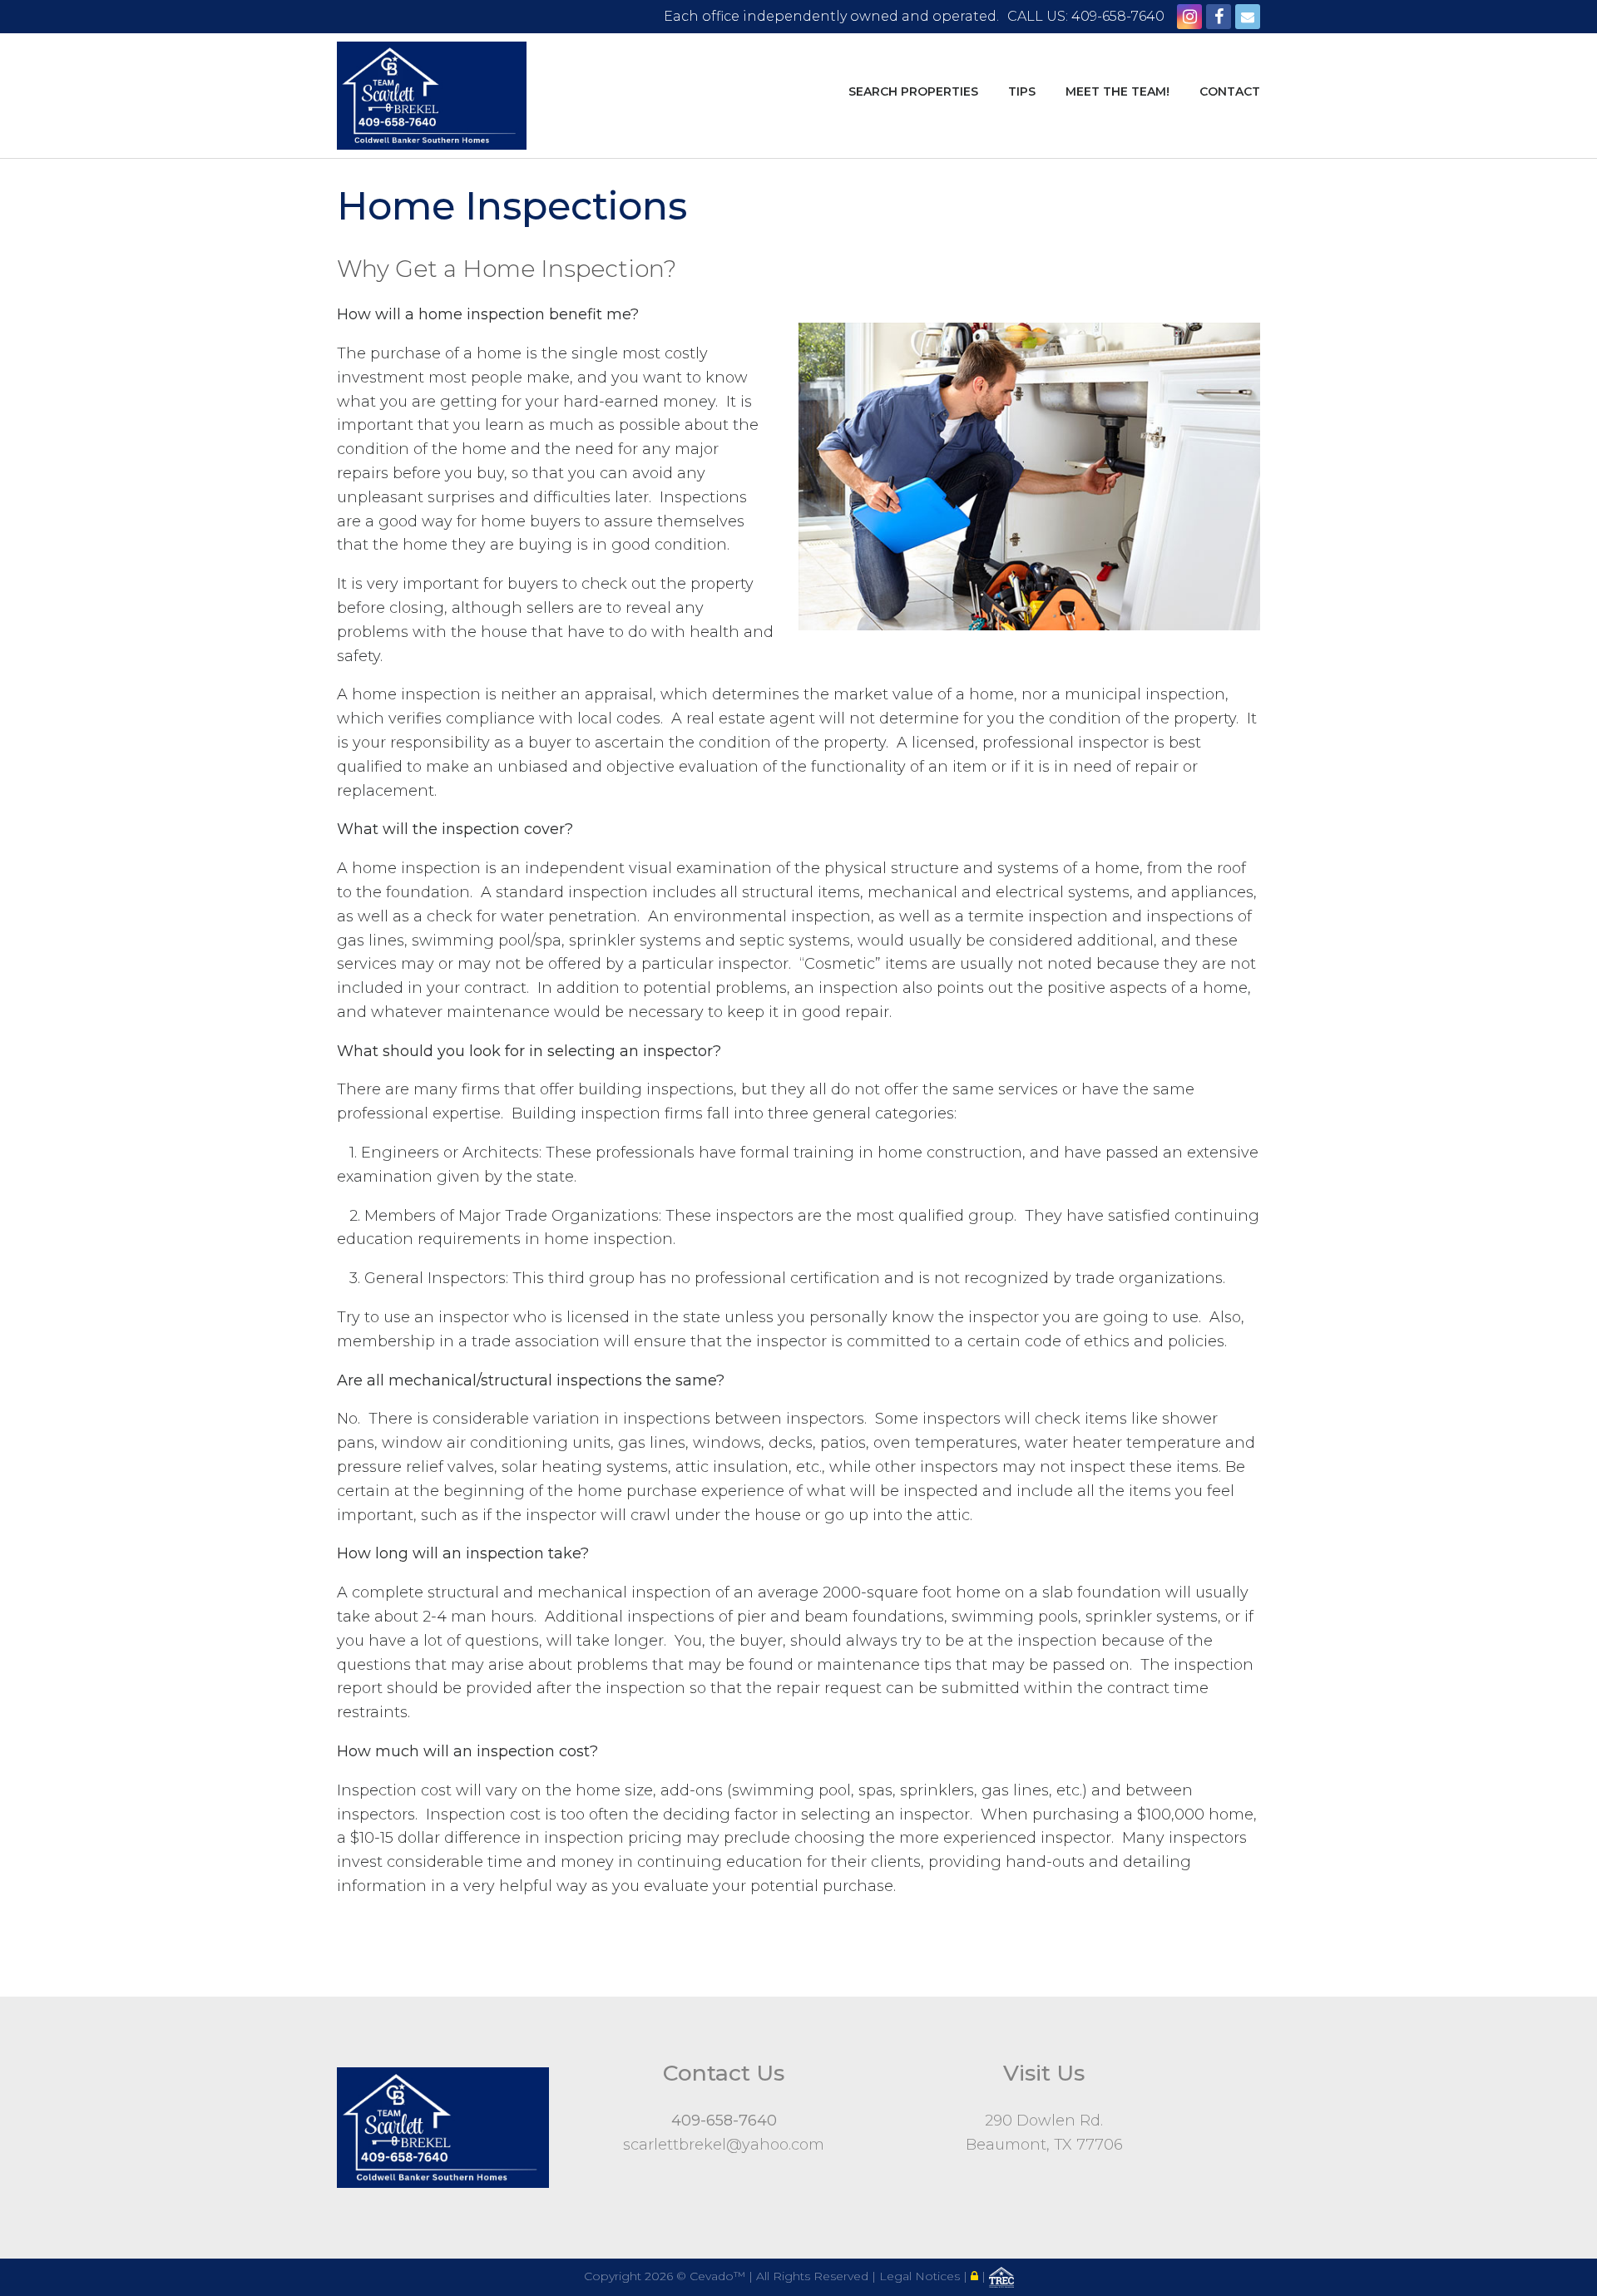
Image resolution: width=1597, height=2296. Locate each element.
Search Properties (913, 91)
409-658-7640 (724, 2121)
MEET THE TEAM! (1117, 91)
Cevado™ (719, 2276)
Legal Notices (921, 2276)
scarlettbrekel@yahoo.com (724, 2145)
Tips (1022, 91)
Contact (1230, 91)
